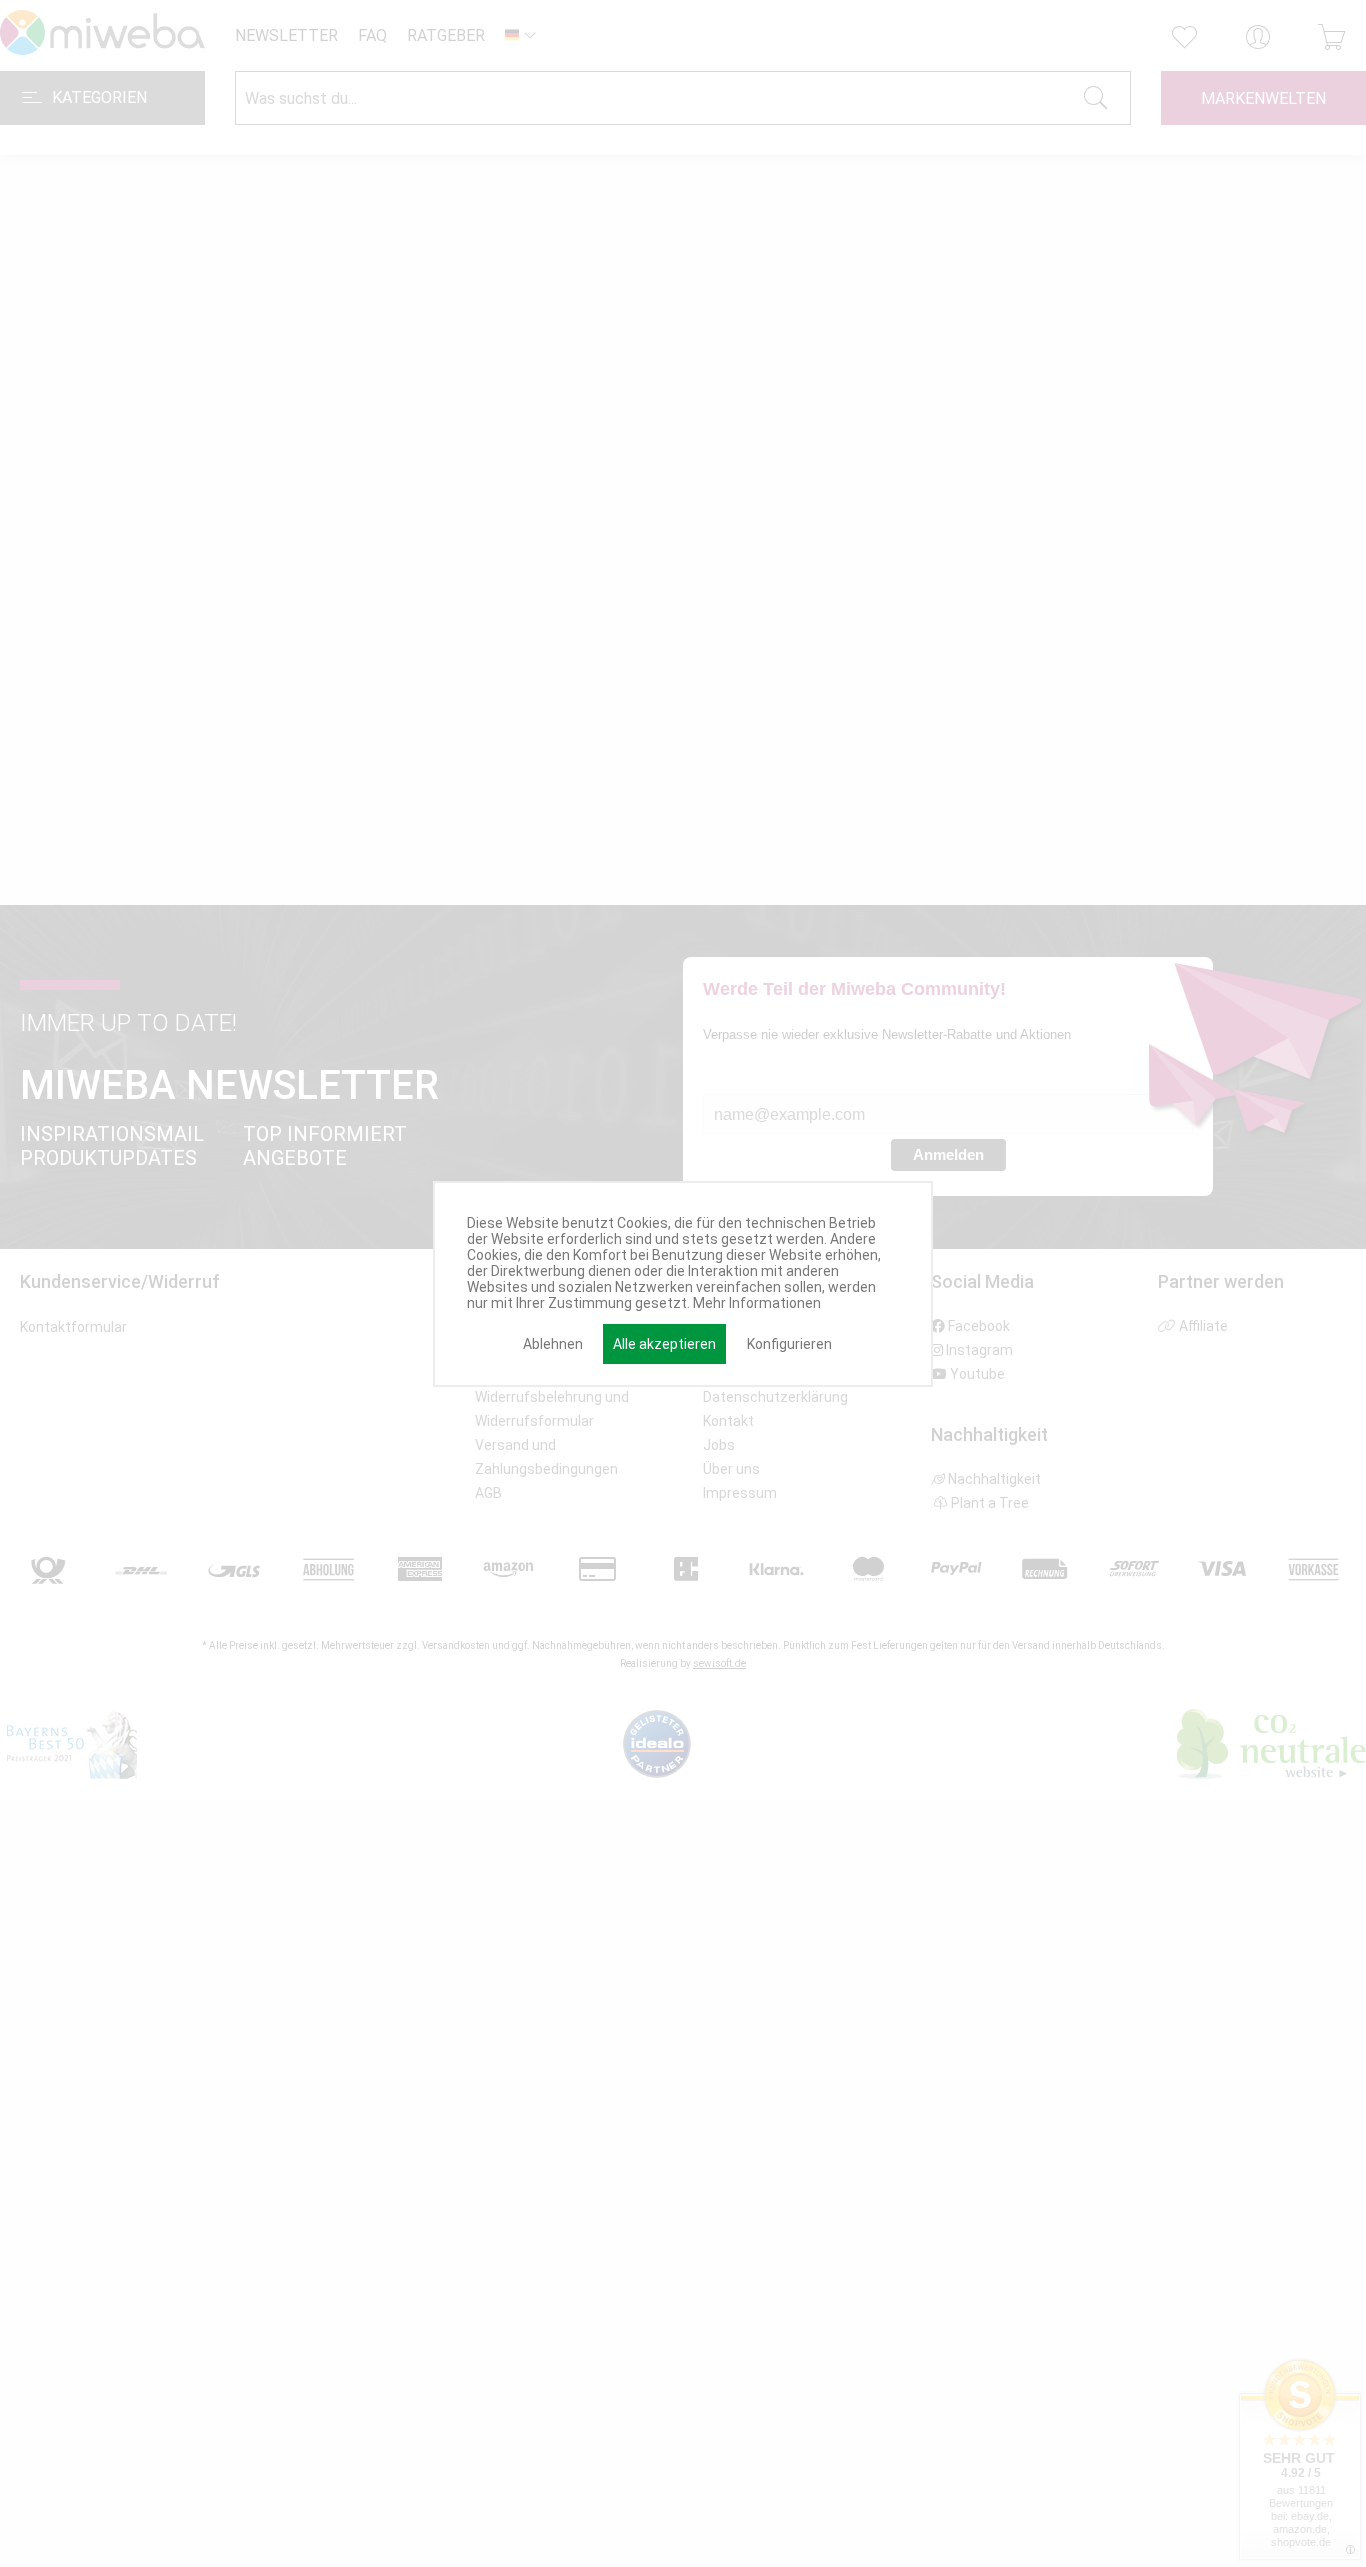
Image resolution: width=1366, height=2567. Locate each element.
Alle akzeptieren (664, 1344)
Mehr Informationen (757, 1303)
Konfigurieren (789, 1344)
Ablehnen (553, 1344)
